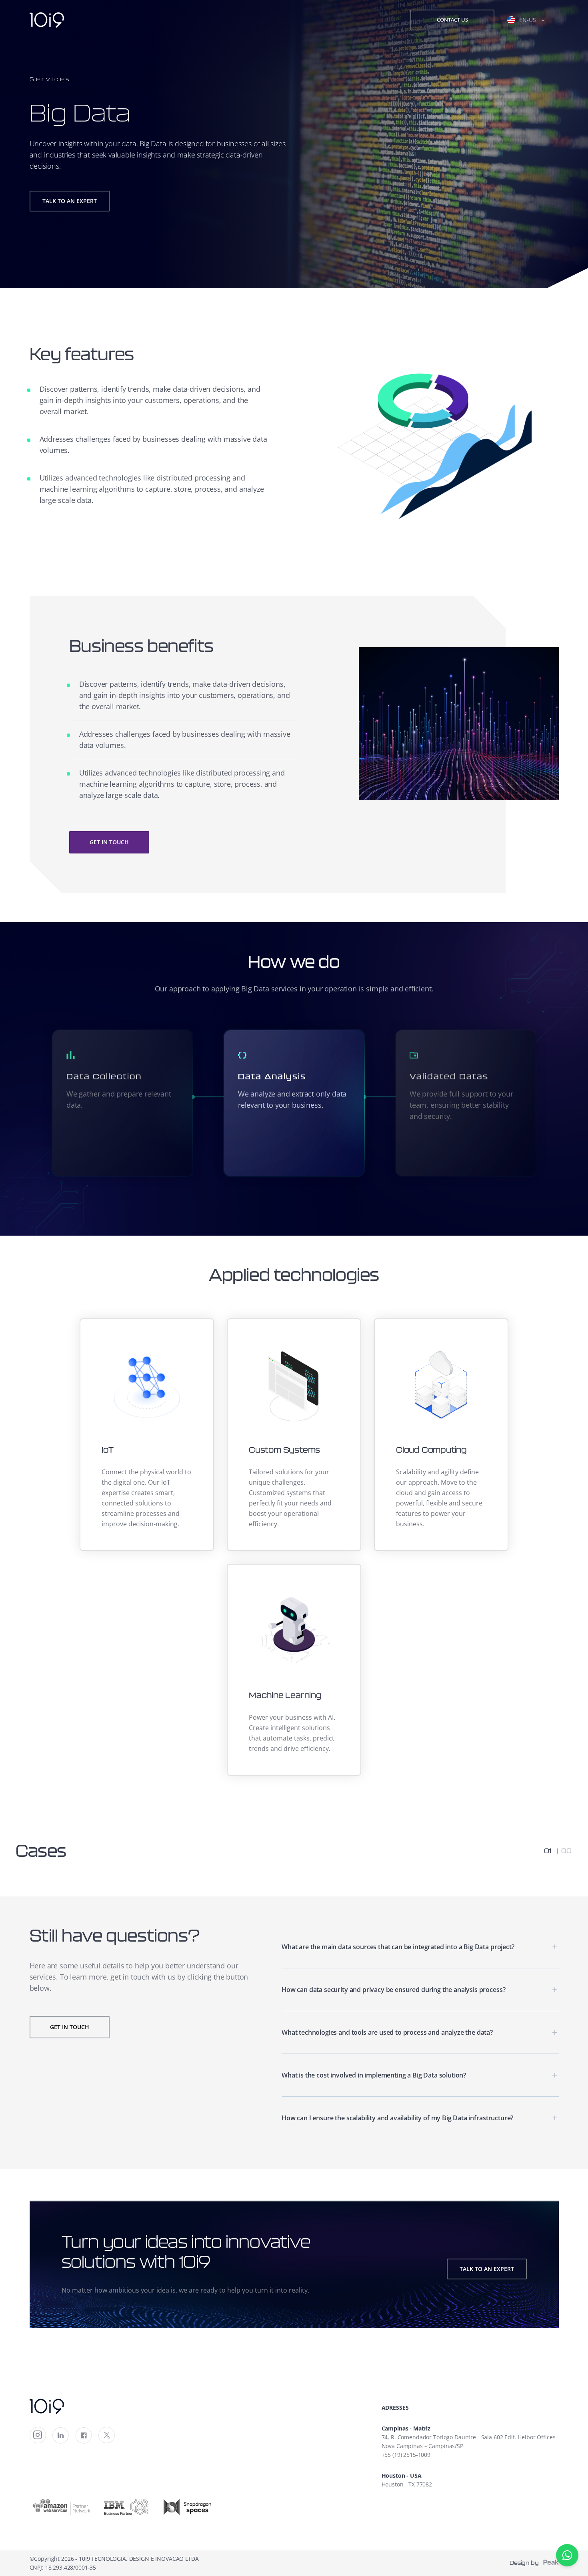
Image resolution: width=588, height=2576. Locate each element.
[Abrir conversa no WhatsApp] (567, 2555)
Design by (526, 2563)
